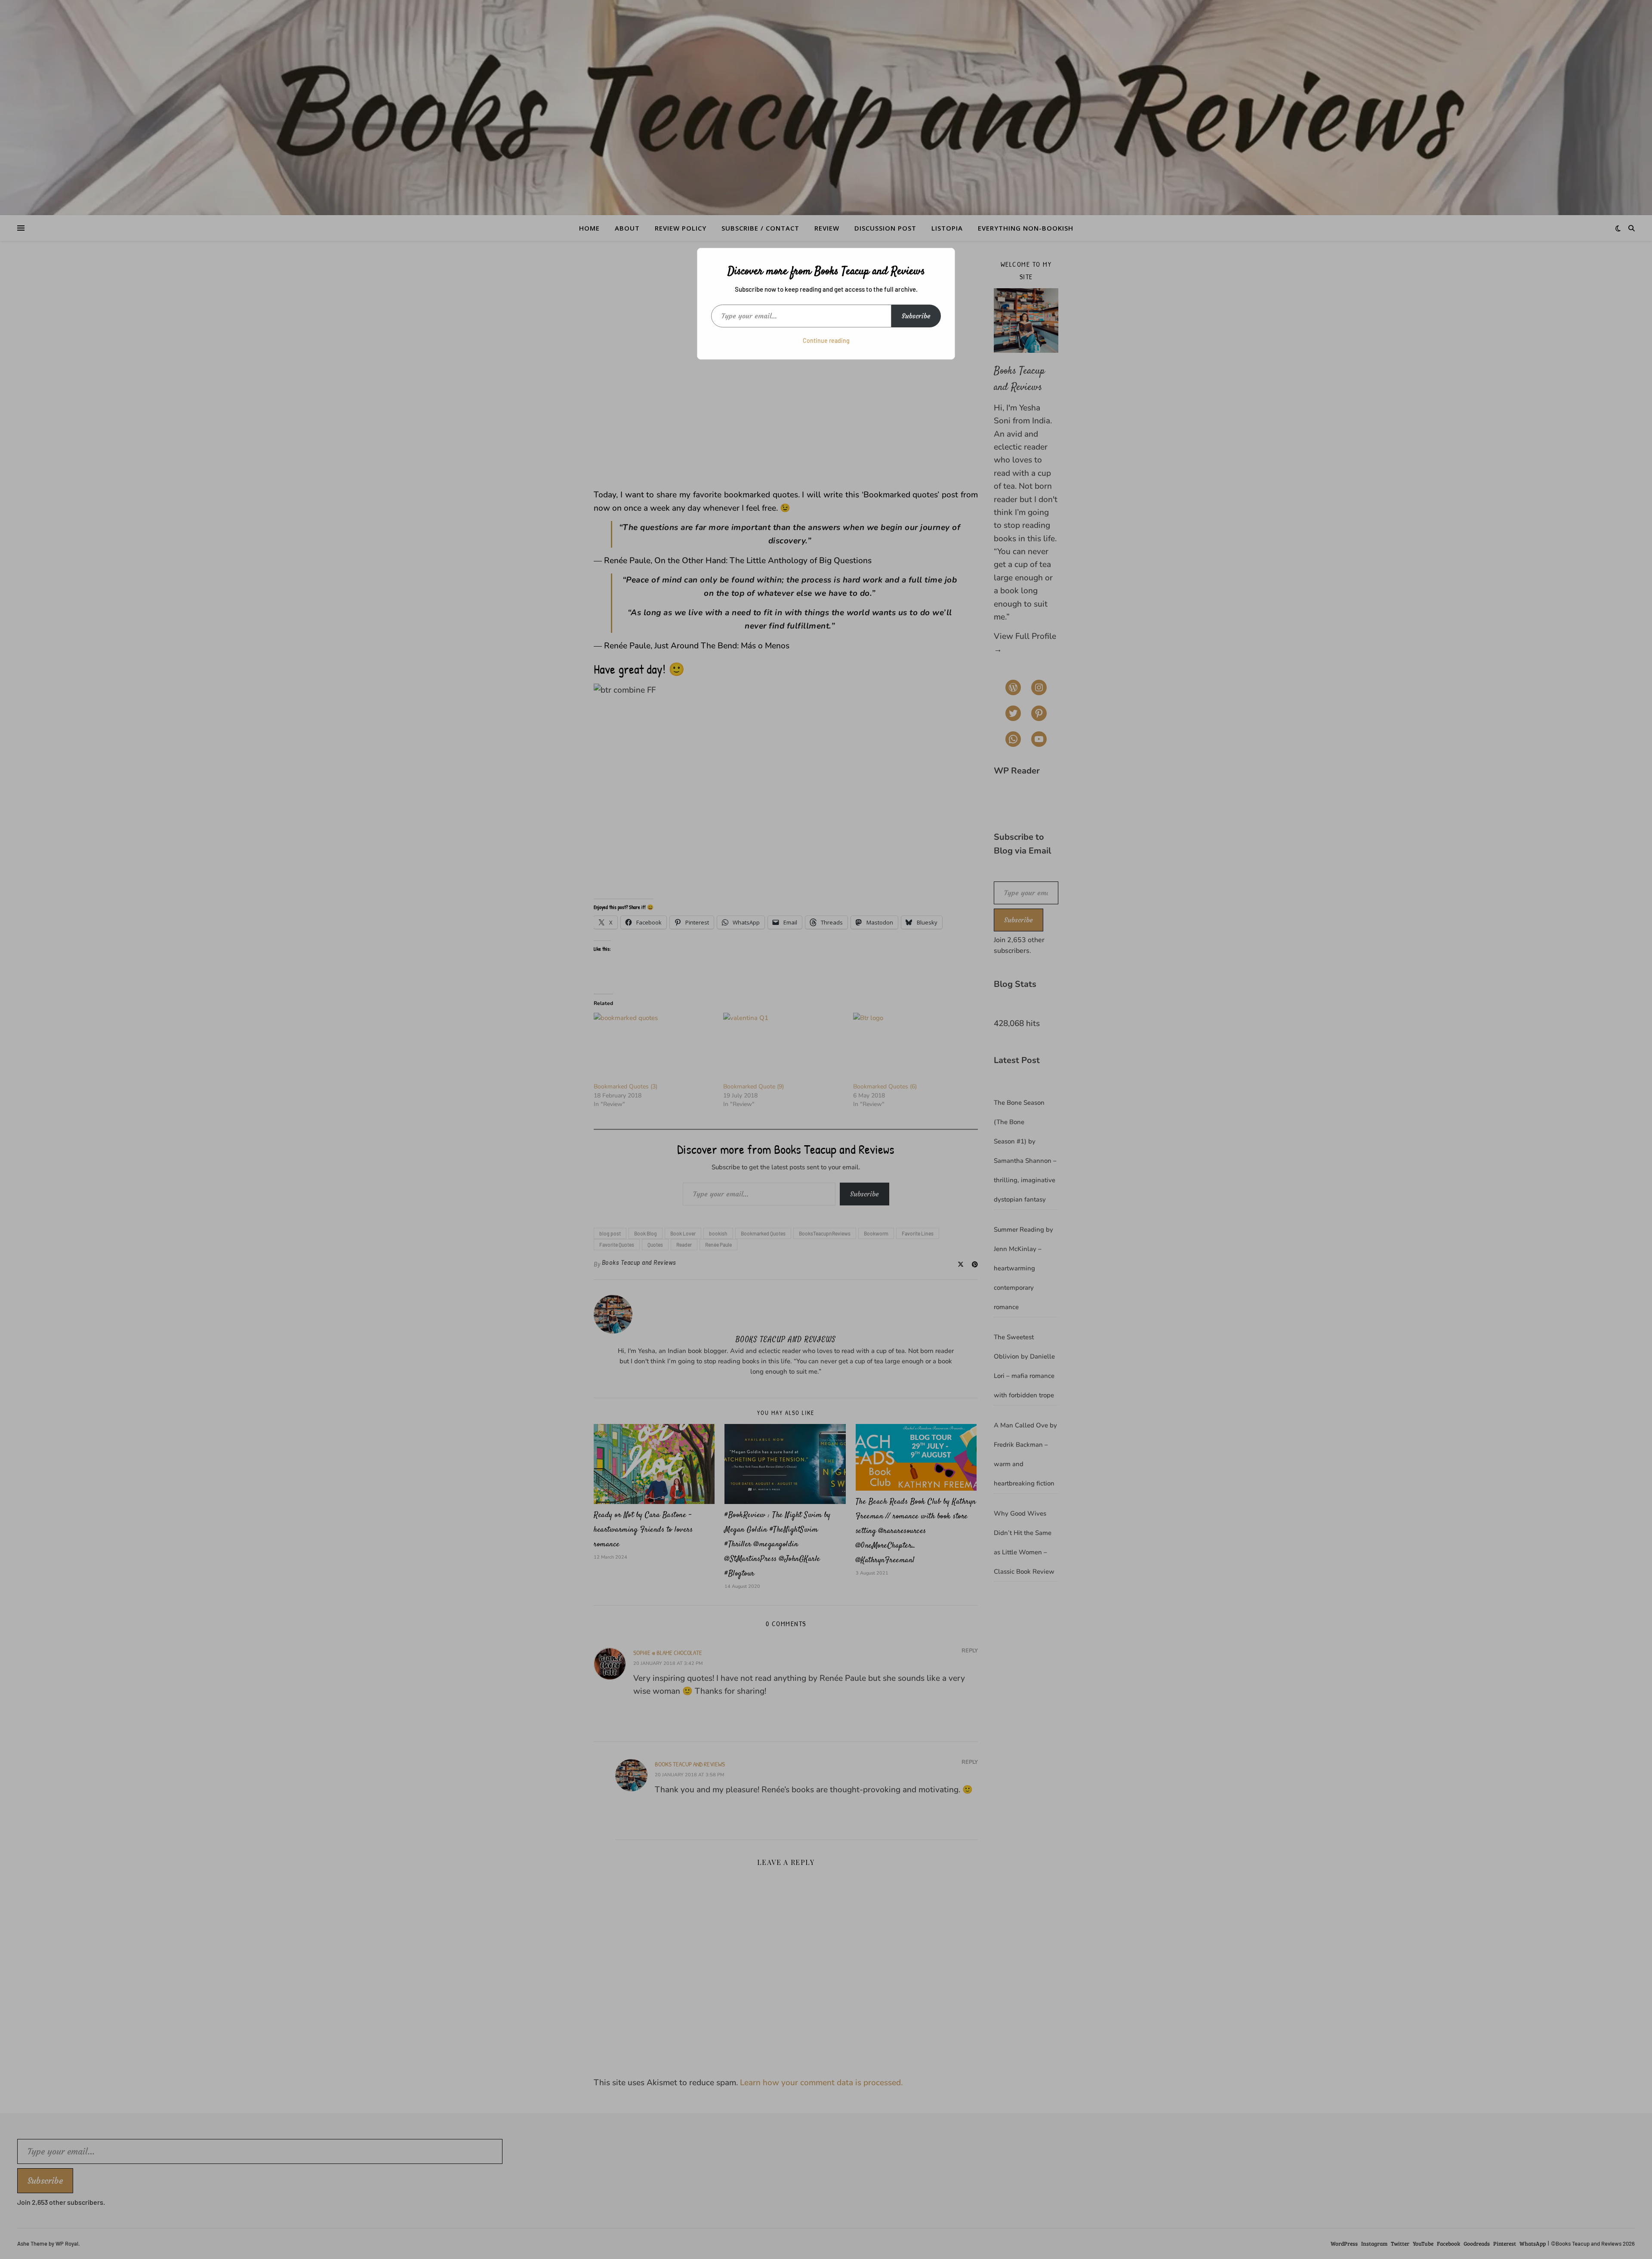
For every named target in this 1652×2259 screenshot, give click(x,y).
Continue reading (826, 341)
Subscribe (916, 316)
